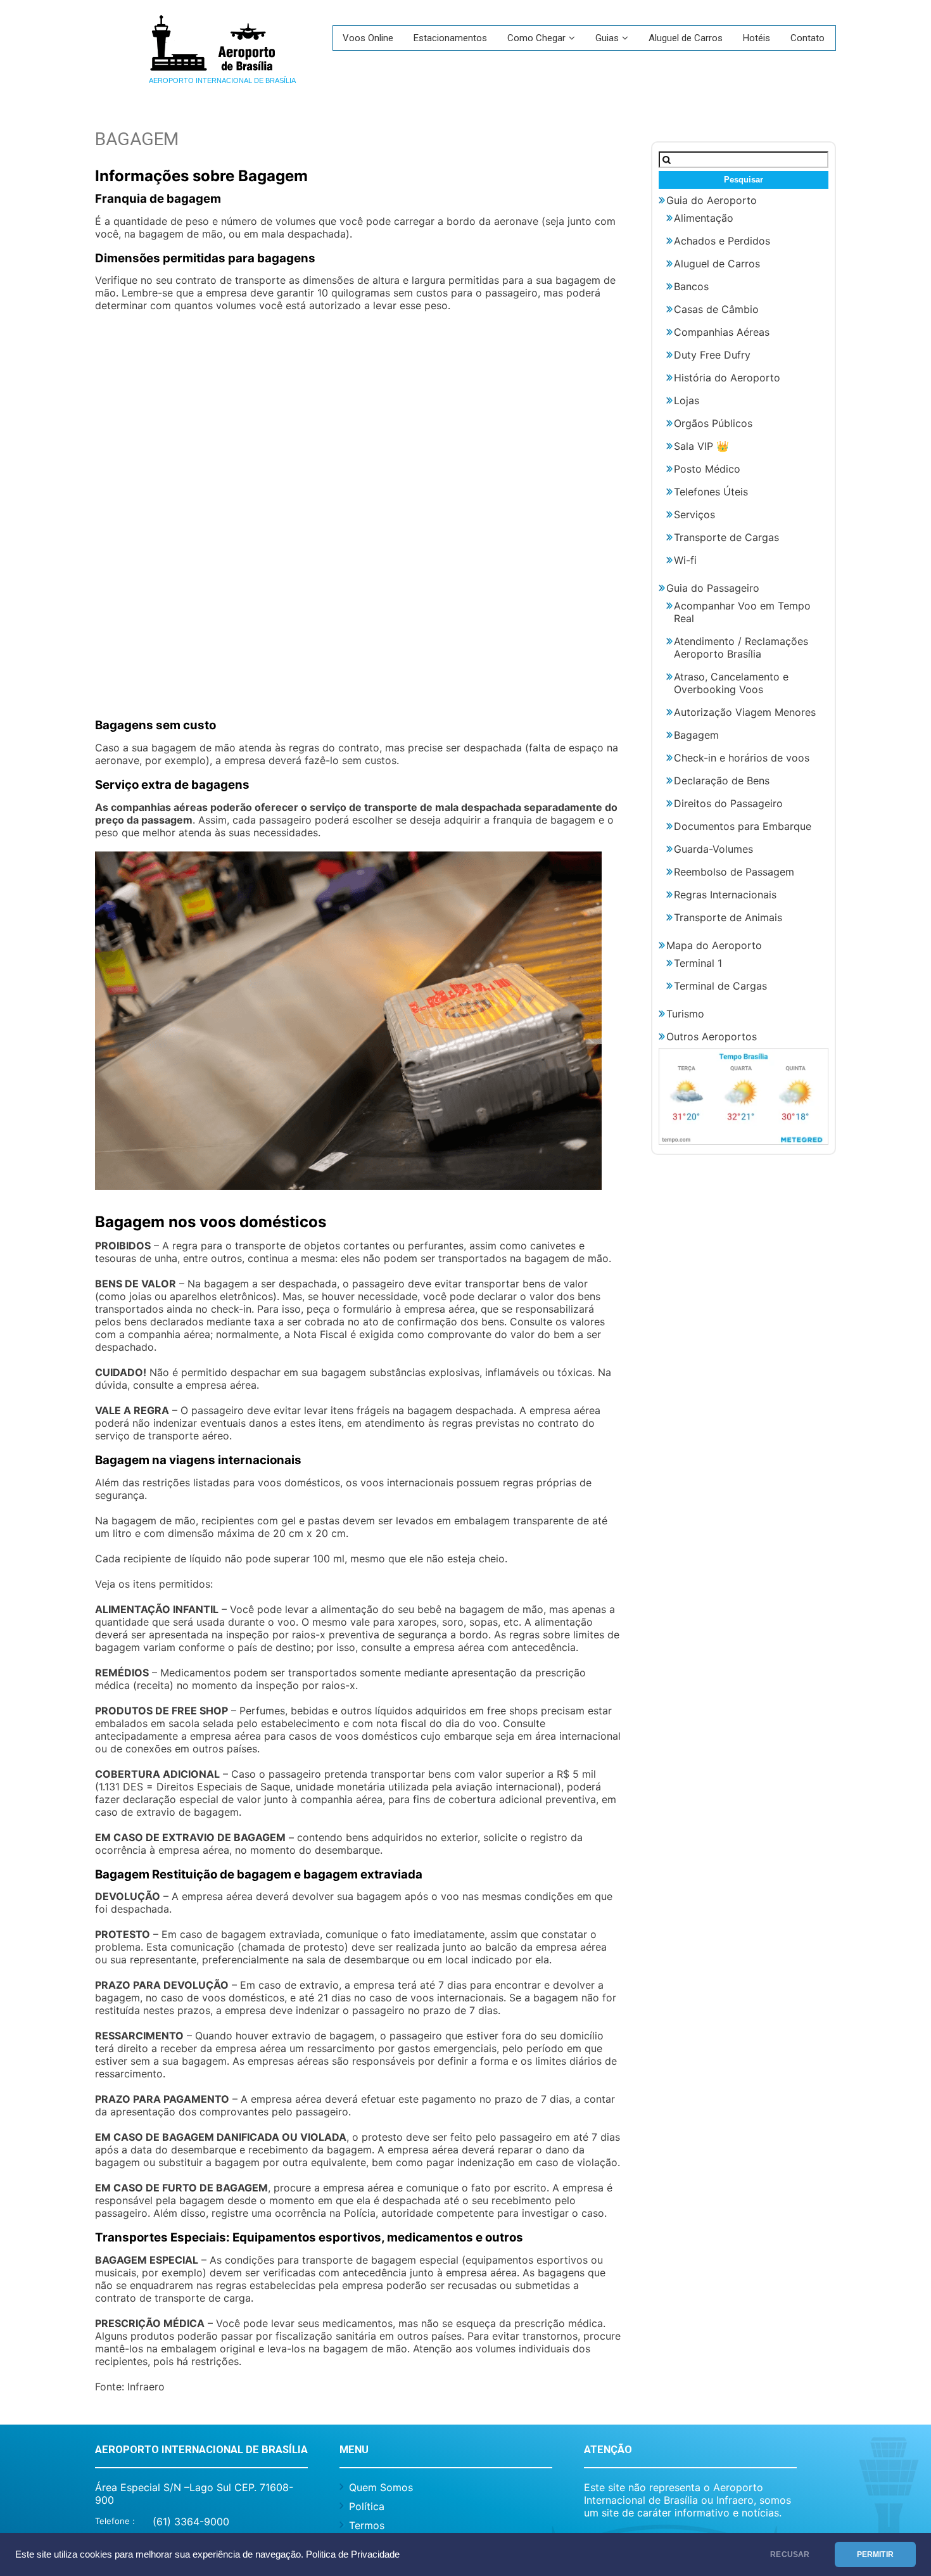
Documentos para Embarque (743, 826)
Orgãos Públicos (713, 423)
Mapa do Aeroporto (714, 945)
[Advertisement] (358, 522)
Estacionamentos (450, 38)
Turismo (685, 1014)
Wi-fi (685, 560)
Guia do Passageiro (713, 588)
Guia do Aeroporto (712, 200)
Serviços (694, 514)
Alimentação (704, 218)
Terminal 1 (698, 963)
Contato (807, 38)
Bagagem (696, 735)
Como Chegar (536, 38)
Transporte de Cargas (726, 537)
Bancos (691, 286)
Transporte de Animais (728, 917)
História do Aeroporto (727, 378)
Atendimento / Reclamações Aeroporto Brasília (741, 647)
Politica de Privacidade (353, 2554)
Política (367, 2506)
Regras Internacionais (725, 895)
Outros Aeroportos (712, 1036)
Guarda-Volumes (713, 849)
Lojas (687, 400)
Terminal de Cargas (720, 986)
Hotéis (757, 38)
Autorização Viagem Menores (745, 712)
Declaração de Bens (722, 781)
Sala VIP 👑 (701, 446)
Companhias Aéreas (722, 332)
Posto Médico (707, 469)
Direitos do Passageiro (728, 803)
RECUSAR (790, 2554)
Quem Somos (381, 2487)
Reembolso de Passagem (734, 872)
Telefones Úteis (711, 492)
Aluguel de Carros (686, 38)
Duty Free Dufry (712, 355)
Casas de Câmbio (716, 309)
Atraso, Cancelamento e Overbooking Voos (731, 683)
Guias (607, 38)
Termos (367, 2525)
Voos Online (368, 38)
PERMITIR (875, 2554)
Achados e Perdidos (722, 241)
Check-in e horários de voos (742, 758)
